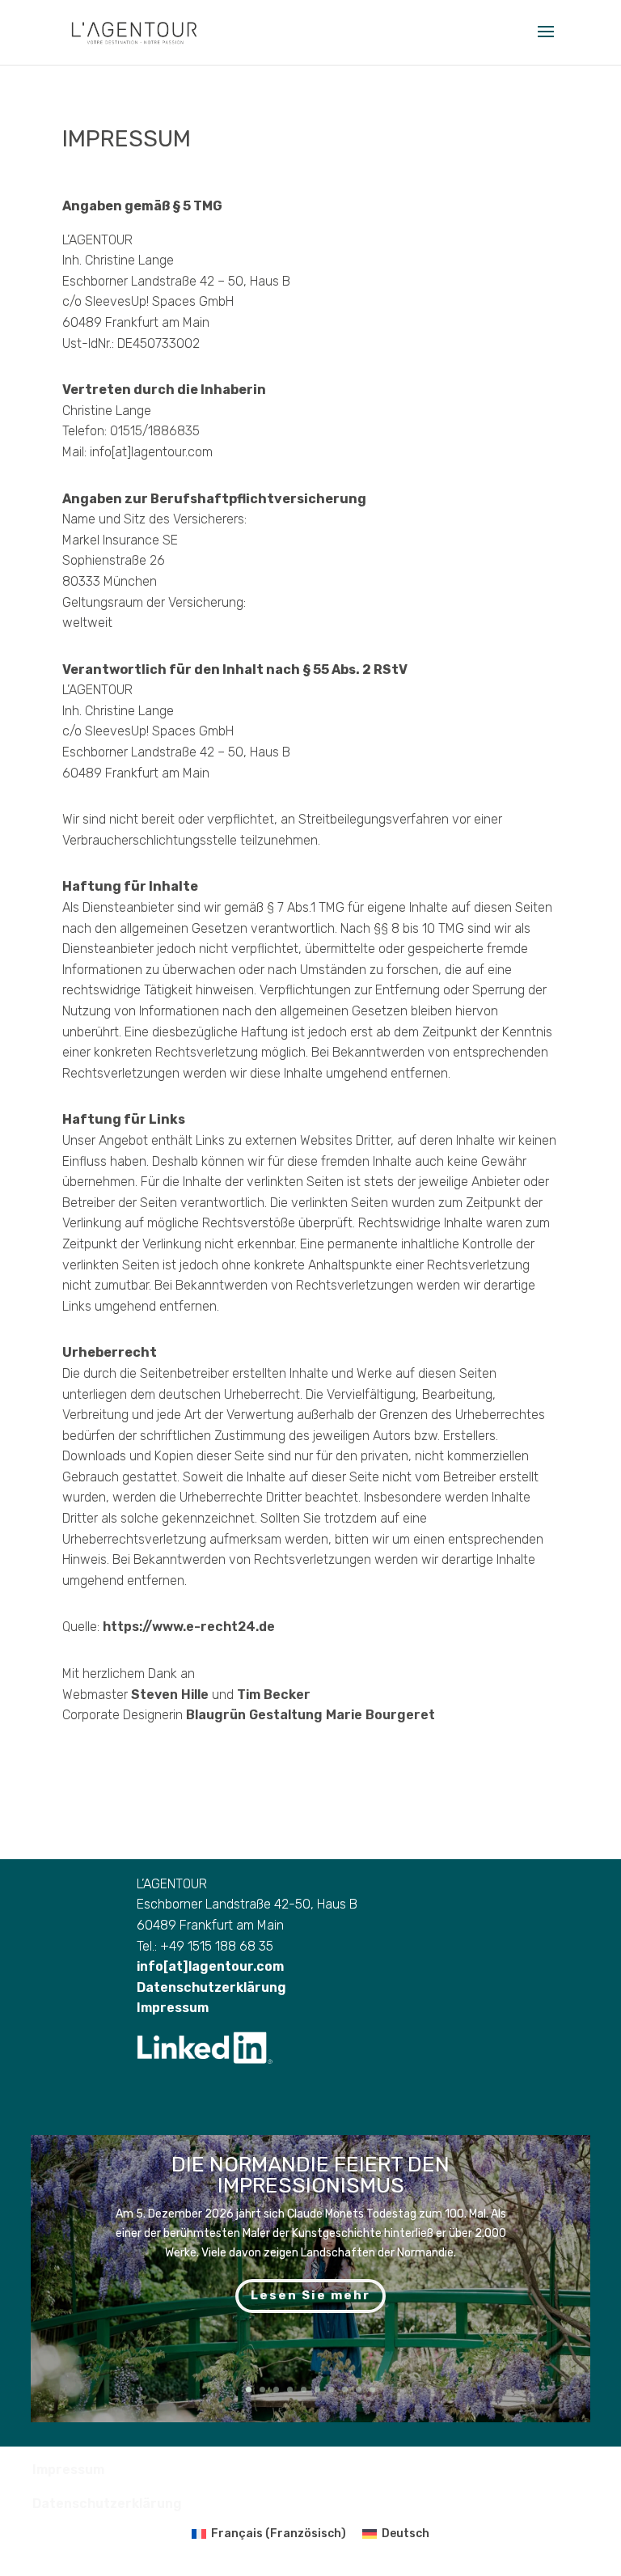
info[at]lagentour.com (210, 1966)
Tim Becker (274, 1695)
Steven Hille (170, 1695)
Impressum (173, 2008)
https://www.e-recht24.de (189, 1627)
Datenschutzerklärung (211, 1987)
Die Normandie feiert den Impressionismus (310, 2175)
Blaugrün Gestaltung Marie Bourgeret (310, 1715)
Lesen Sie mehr (310, 2295)
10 (372, 2390)
